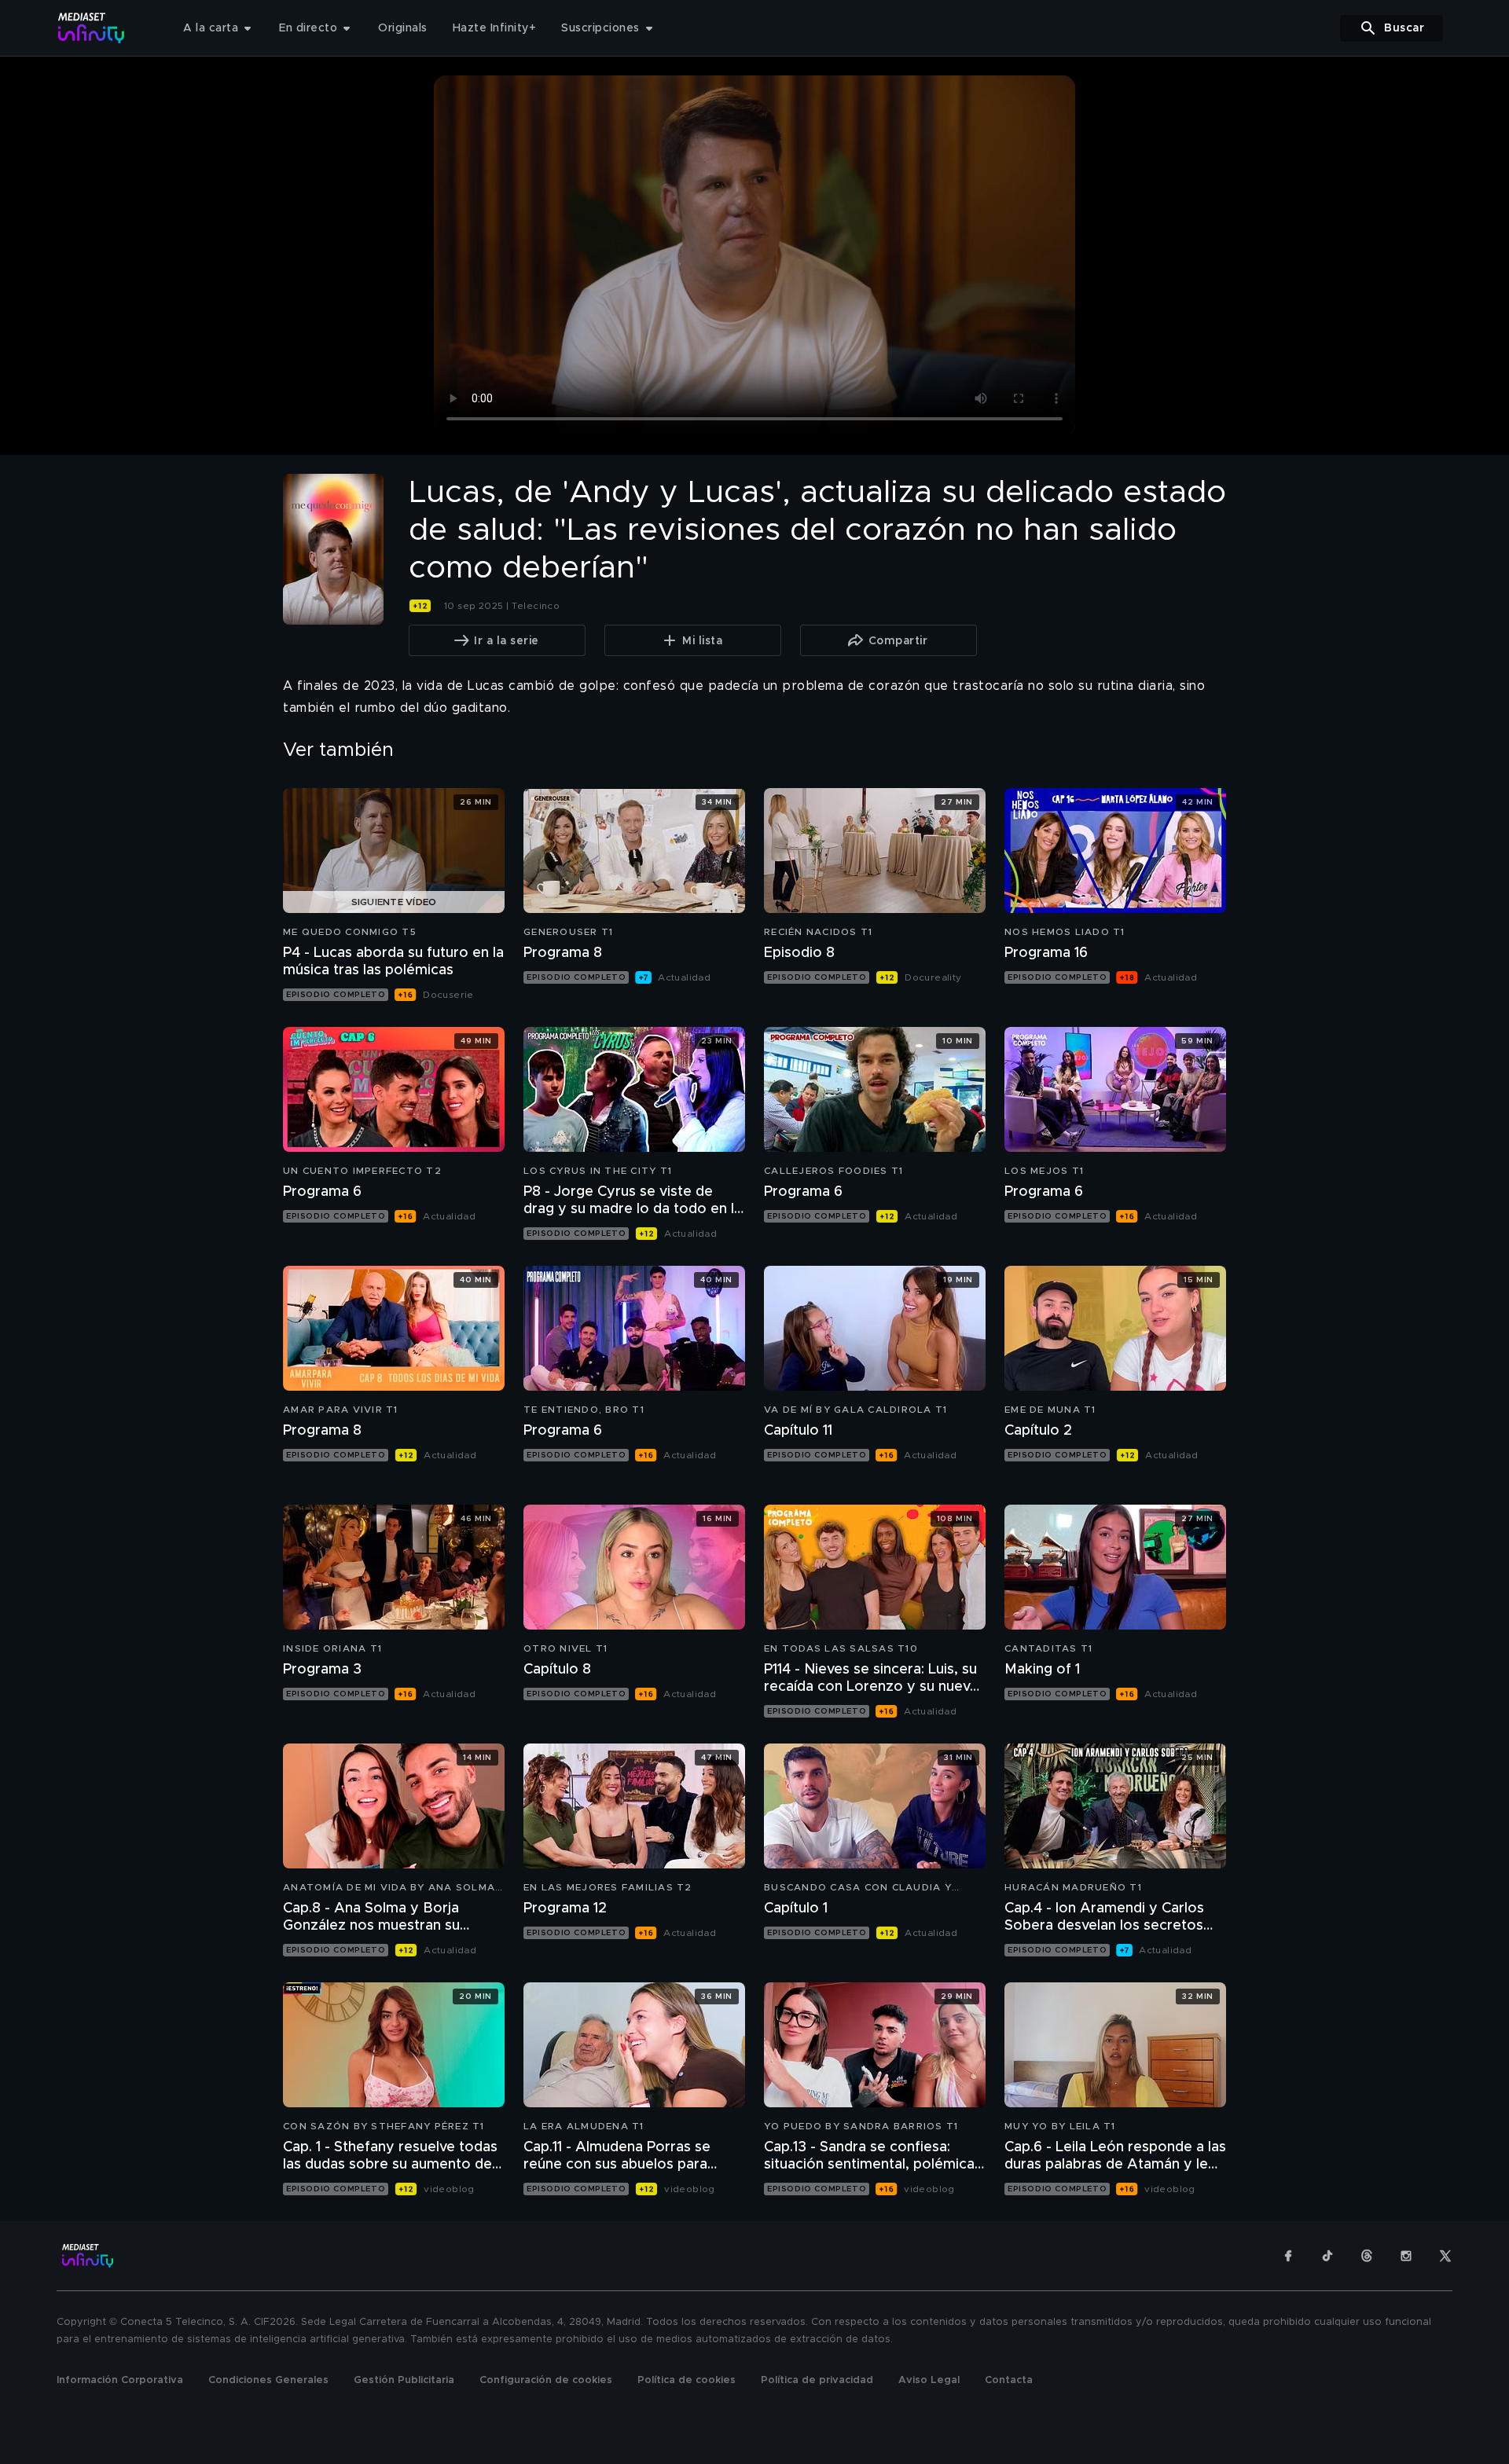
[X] (1445, 2256)
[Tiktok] (1327, 2256)
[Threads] (1367, 2256)
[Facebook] (1288, 2256)
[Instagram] (1406, 2256)
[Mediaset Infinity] (92, 28)
